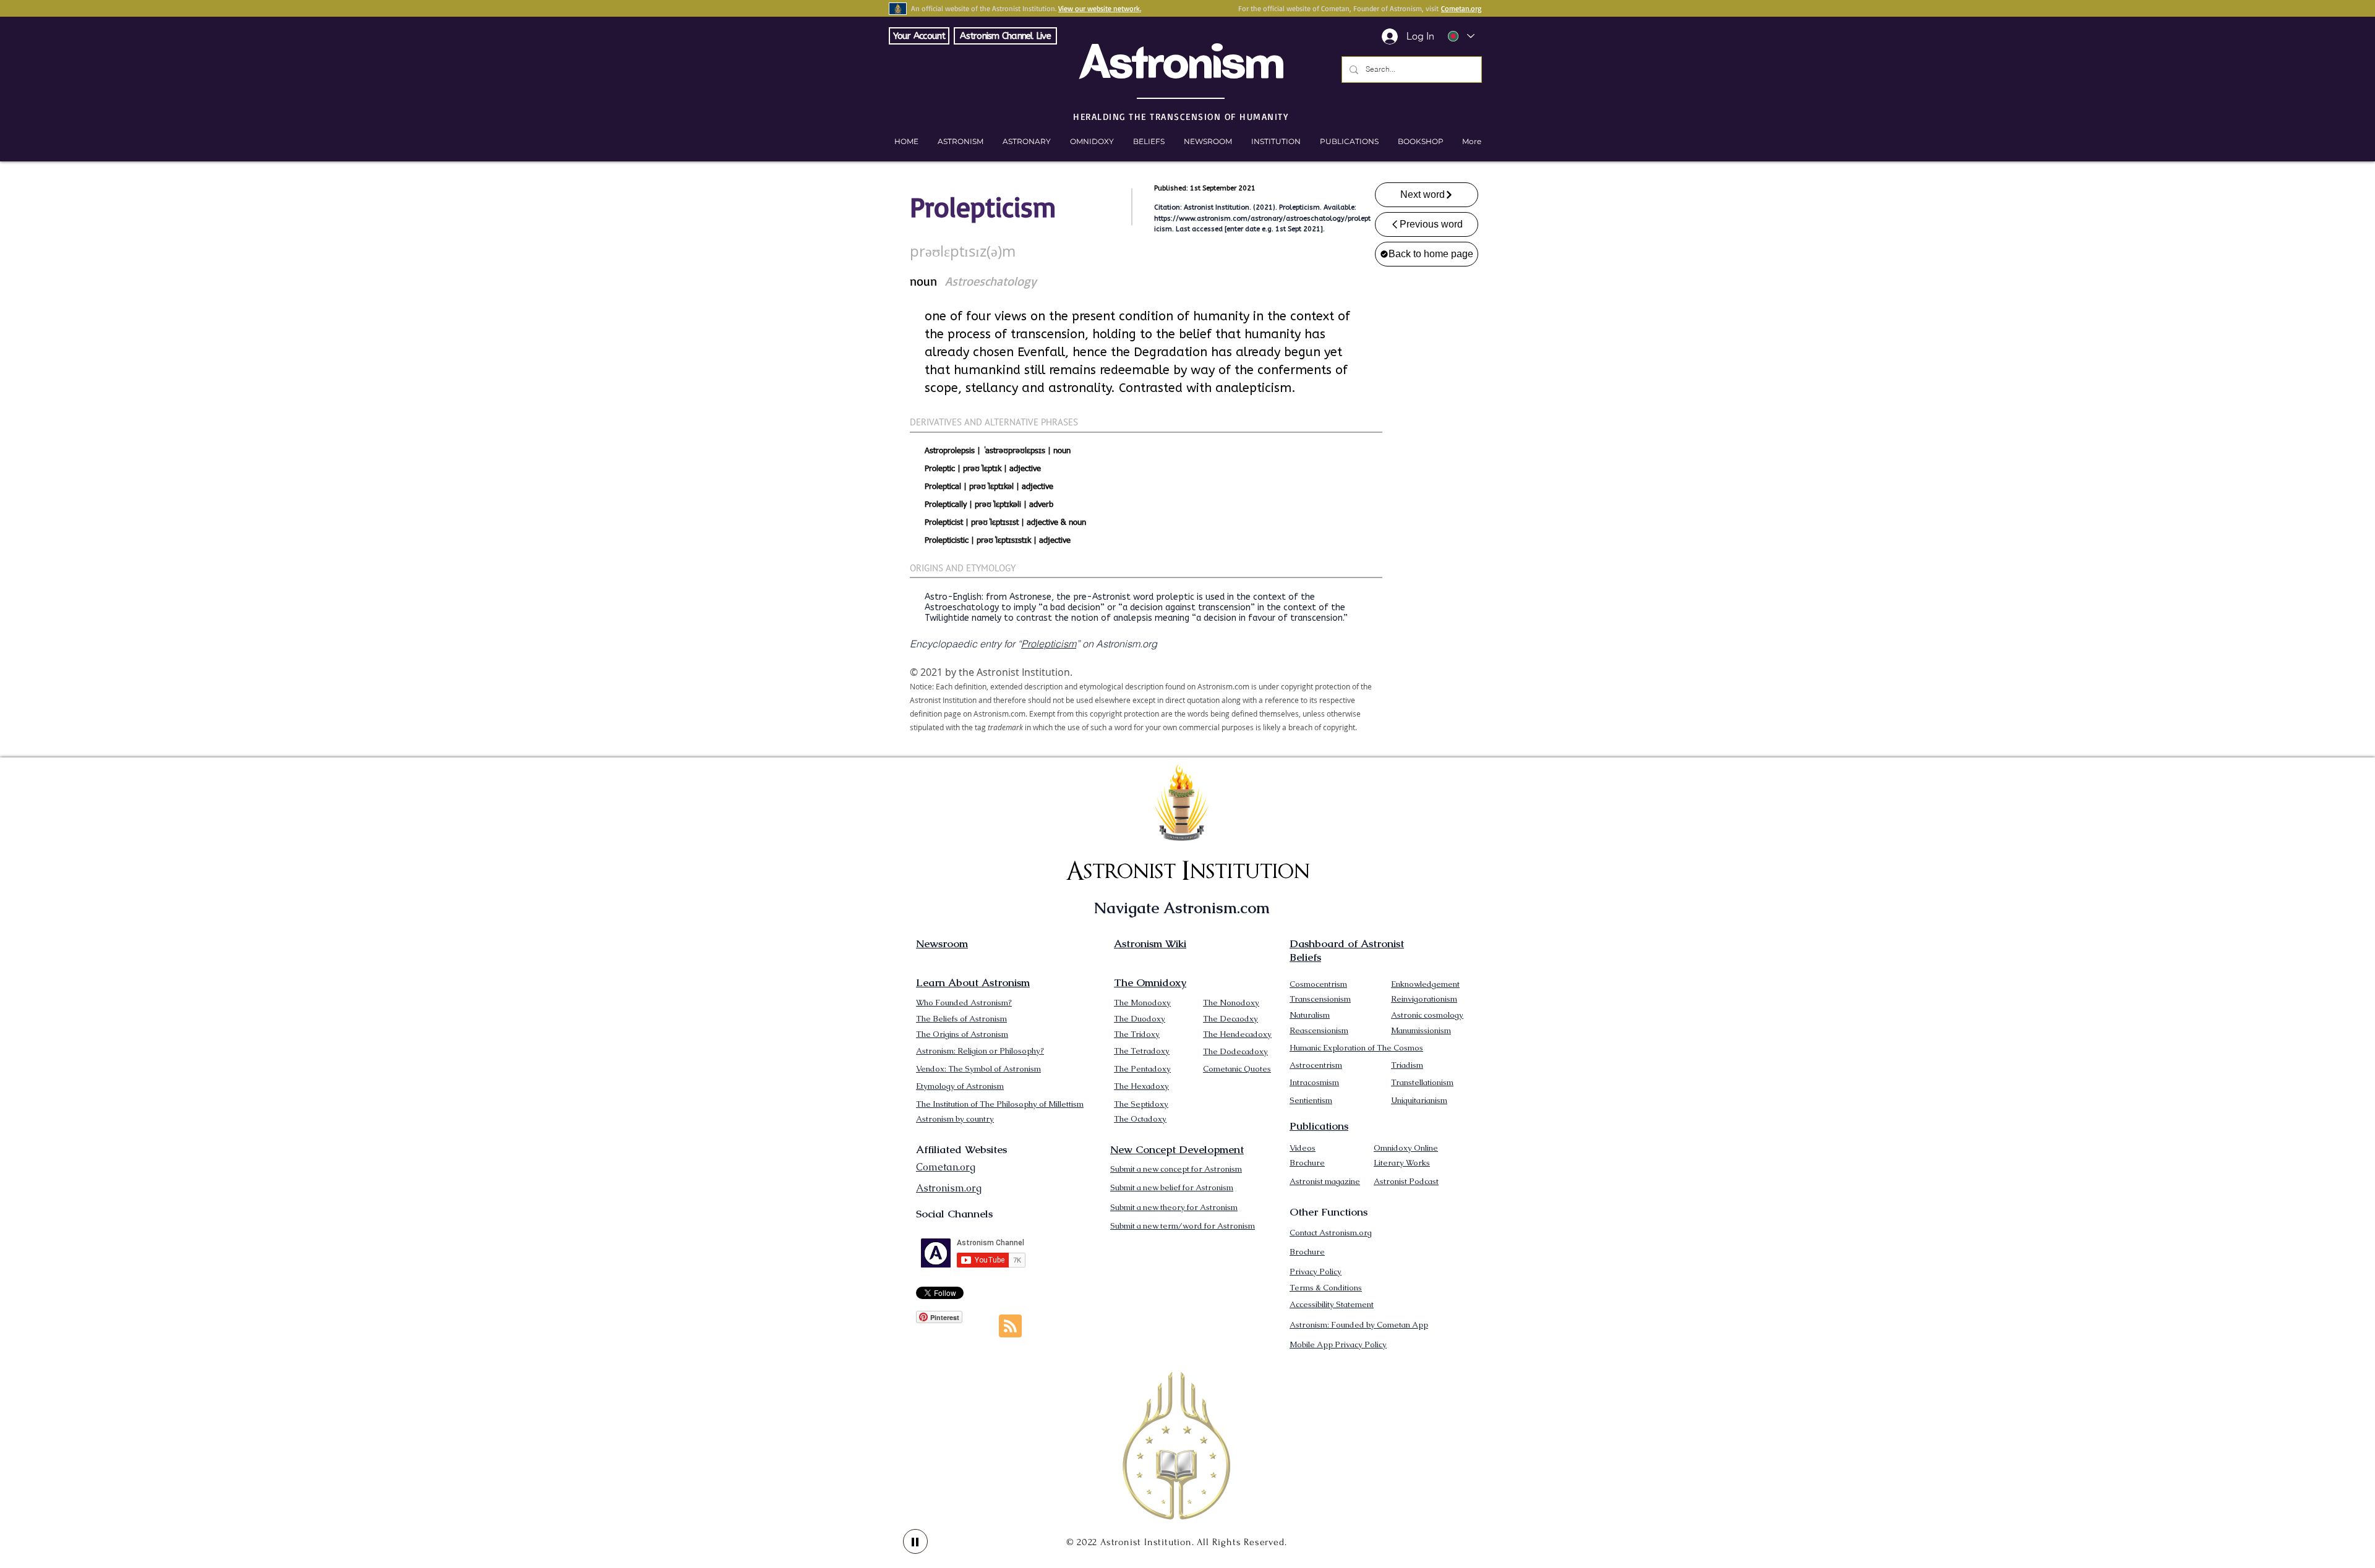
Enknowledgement (1425, 984)
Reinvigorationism (1424, 999)
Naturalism (1310, 1015)
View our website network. (1100, 8)
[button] (1420, 142)
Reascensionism (1319, 1030)
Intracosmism (1314, 1082)
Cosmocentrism (1318, 984)
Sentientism (1311, 1100)
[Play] (915, 1541)
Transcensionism (1320, 999)
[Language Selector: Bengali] (1461, 36)
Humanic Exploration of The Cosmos (1356, 1048)
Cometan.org (1461, 8)
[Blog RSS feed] (1010, 1327)
